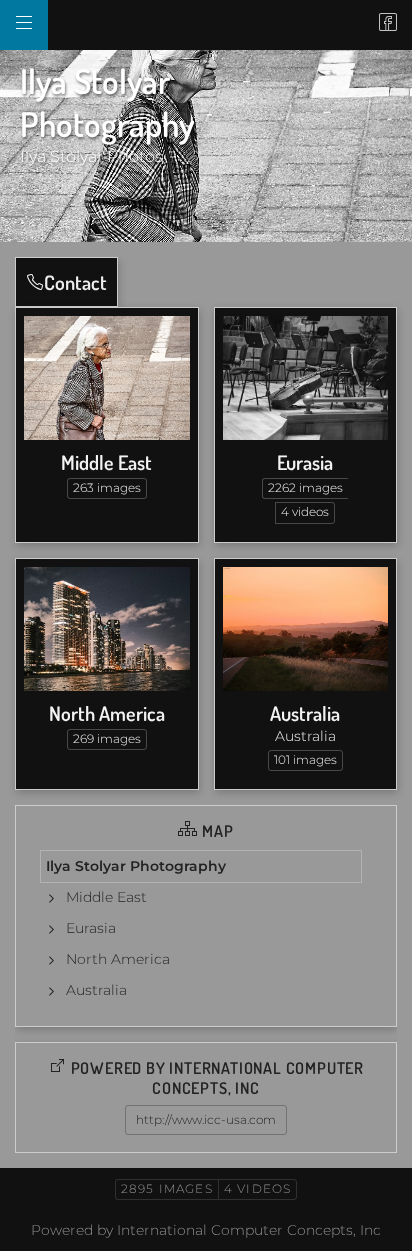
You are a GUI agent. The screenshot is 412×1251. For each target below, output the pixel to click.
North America (107, 713)
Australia (305, 713)
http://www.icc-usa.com (206, 1119)
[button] (31, 1220)
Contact (75, 282)
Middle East (106, 462)
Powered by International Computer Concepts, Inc (206, 1230)
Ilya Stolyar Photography (136, 866)
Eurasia (305, 462)
